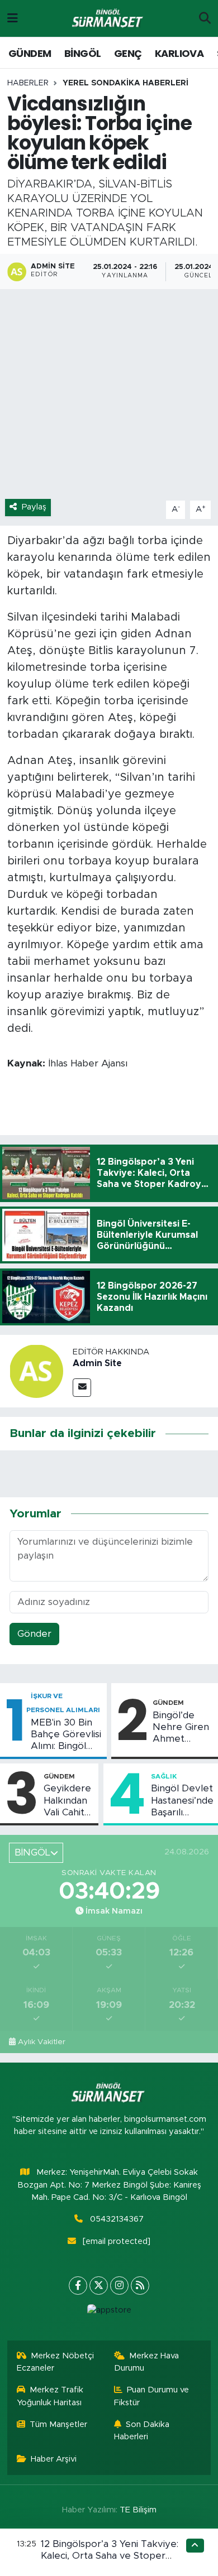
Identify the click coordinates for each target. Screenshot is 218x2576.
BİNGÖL (82, 53)
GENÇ (128, 53)
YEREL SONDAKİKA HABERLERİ (125, 83)
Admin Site (97, 1363)
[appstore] (109, 2313)
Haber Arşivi (54, 2459)
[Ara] (205, 18)
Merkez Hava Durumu (147, 2362)
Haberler (28, 83)
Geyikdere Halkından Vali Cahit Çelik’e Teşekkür (67, 1801)
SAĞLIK (164, 1776)
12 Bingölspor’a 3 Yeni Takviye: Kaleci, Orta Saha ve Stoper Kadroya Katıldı (110, 2556)
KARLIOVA (179, 53)
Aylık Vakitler (42, 2042)
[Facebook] (78, 2286)
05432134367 (117, 2219)
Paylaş (34, 507)
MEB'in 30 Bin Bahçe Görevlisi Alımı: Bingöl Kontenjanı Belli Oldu (66, 1735)
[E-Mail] (82, 1388)
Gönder (34, 1634)
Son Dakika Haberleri (142, 2431)
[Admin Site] (36, 1371)
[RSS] (140, 2286)
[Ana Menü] (13, 18)
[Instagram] (119, 2286)
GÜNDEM (30, 53)
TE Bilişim (138, 2510)
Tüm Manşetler (58, 2424)
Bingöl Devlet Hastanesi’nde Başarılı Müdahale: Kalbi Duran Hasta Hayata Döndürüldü (182, 1801)
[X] (99, 2286)
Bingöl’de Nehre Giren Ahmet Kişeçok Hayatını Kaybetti (181, 1728)
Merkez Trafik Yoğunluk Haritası (50, 2396)
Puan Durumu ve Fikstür (152, 2396)
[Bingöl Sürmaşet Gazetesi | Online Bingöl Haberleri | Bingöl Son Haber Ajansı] (108, 19)
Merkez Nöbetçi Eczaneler (56, 2362)
